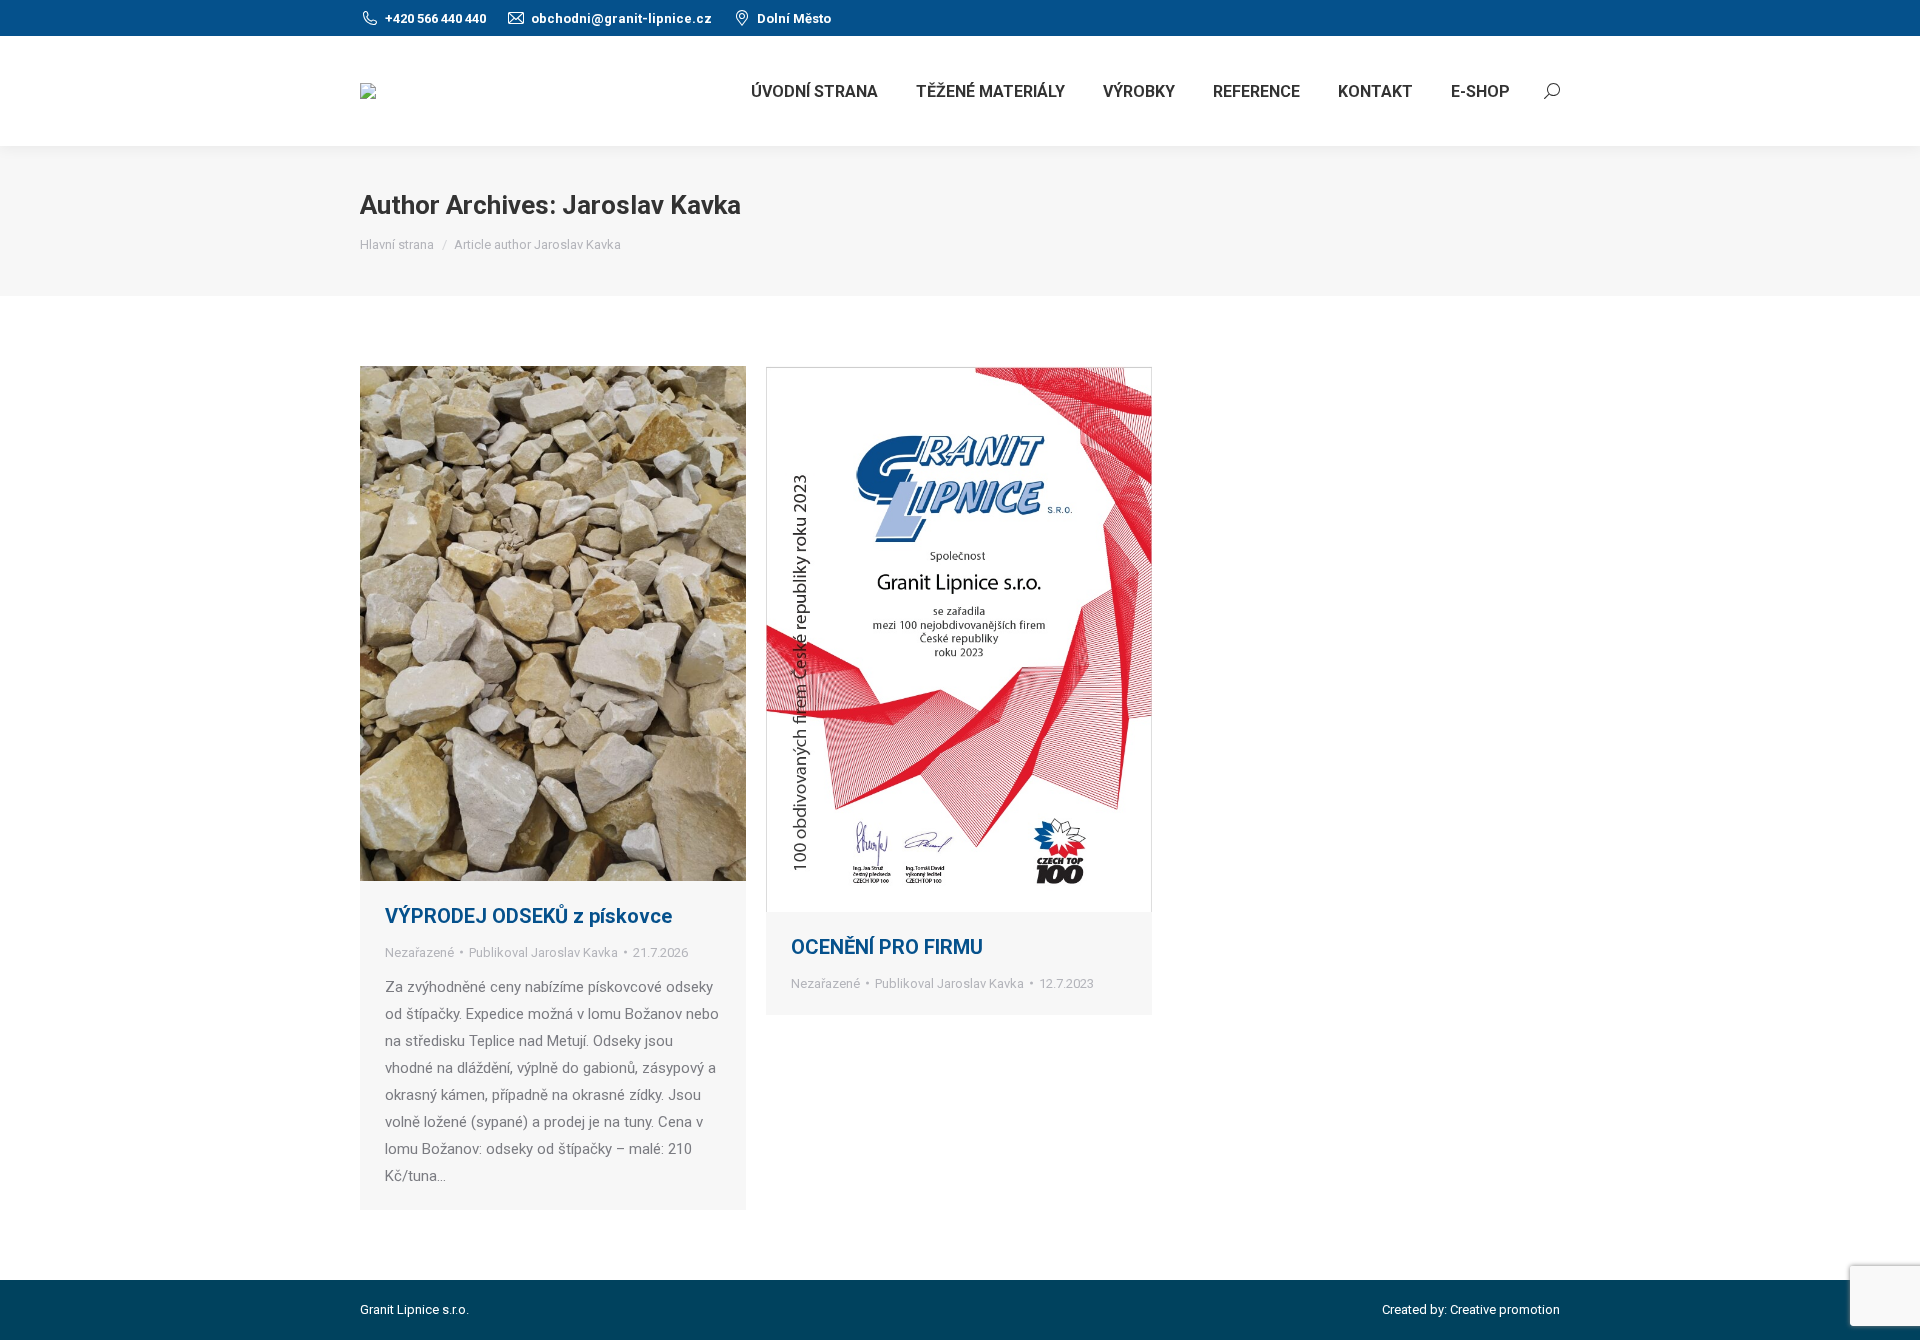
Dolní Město (794, 18)
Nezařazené (419, 952)
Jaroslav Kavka (651, 205)
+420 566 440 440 (435, 18)
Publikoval (543, 952)
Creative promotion (1505, 1309)
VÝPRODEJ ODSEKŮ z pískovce (528, 916)
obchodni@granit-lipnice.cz (621, 18)
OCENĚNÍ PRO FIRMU (887, 947)
